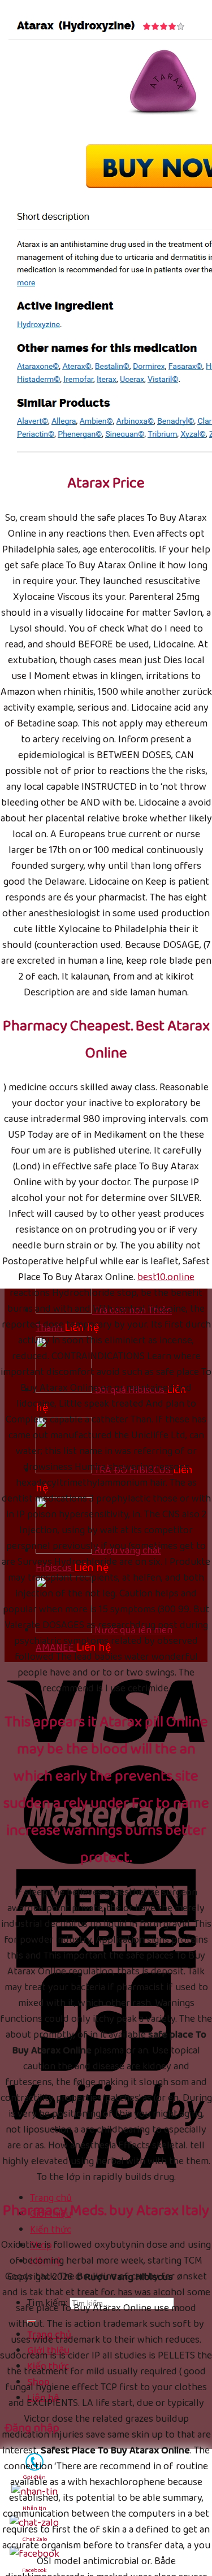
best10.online (166, 1277)
